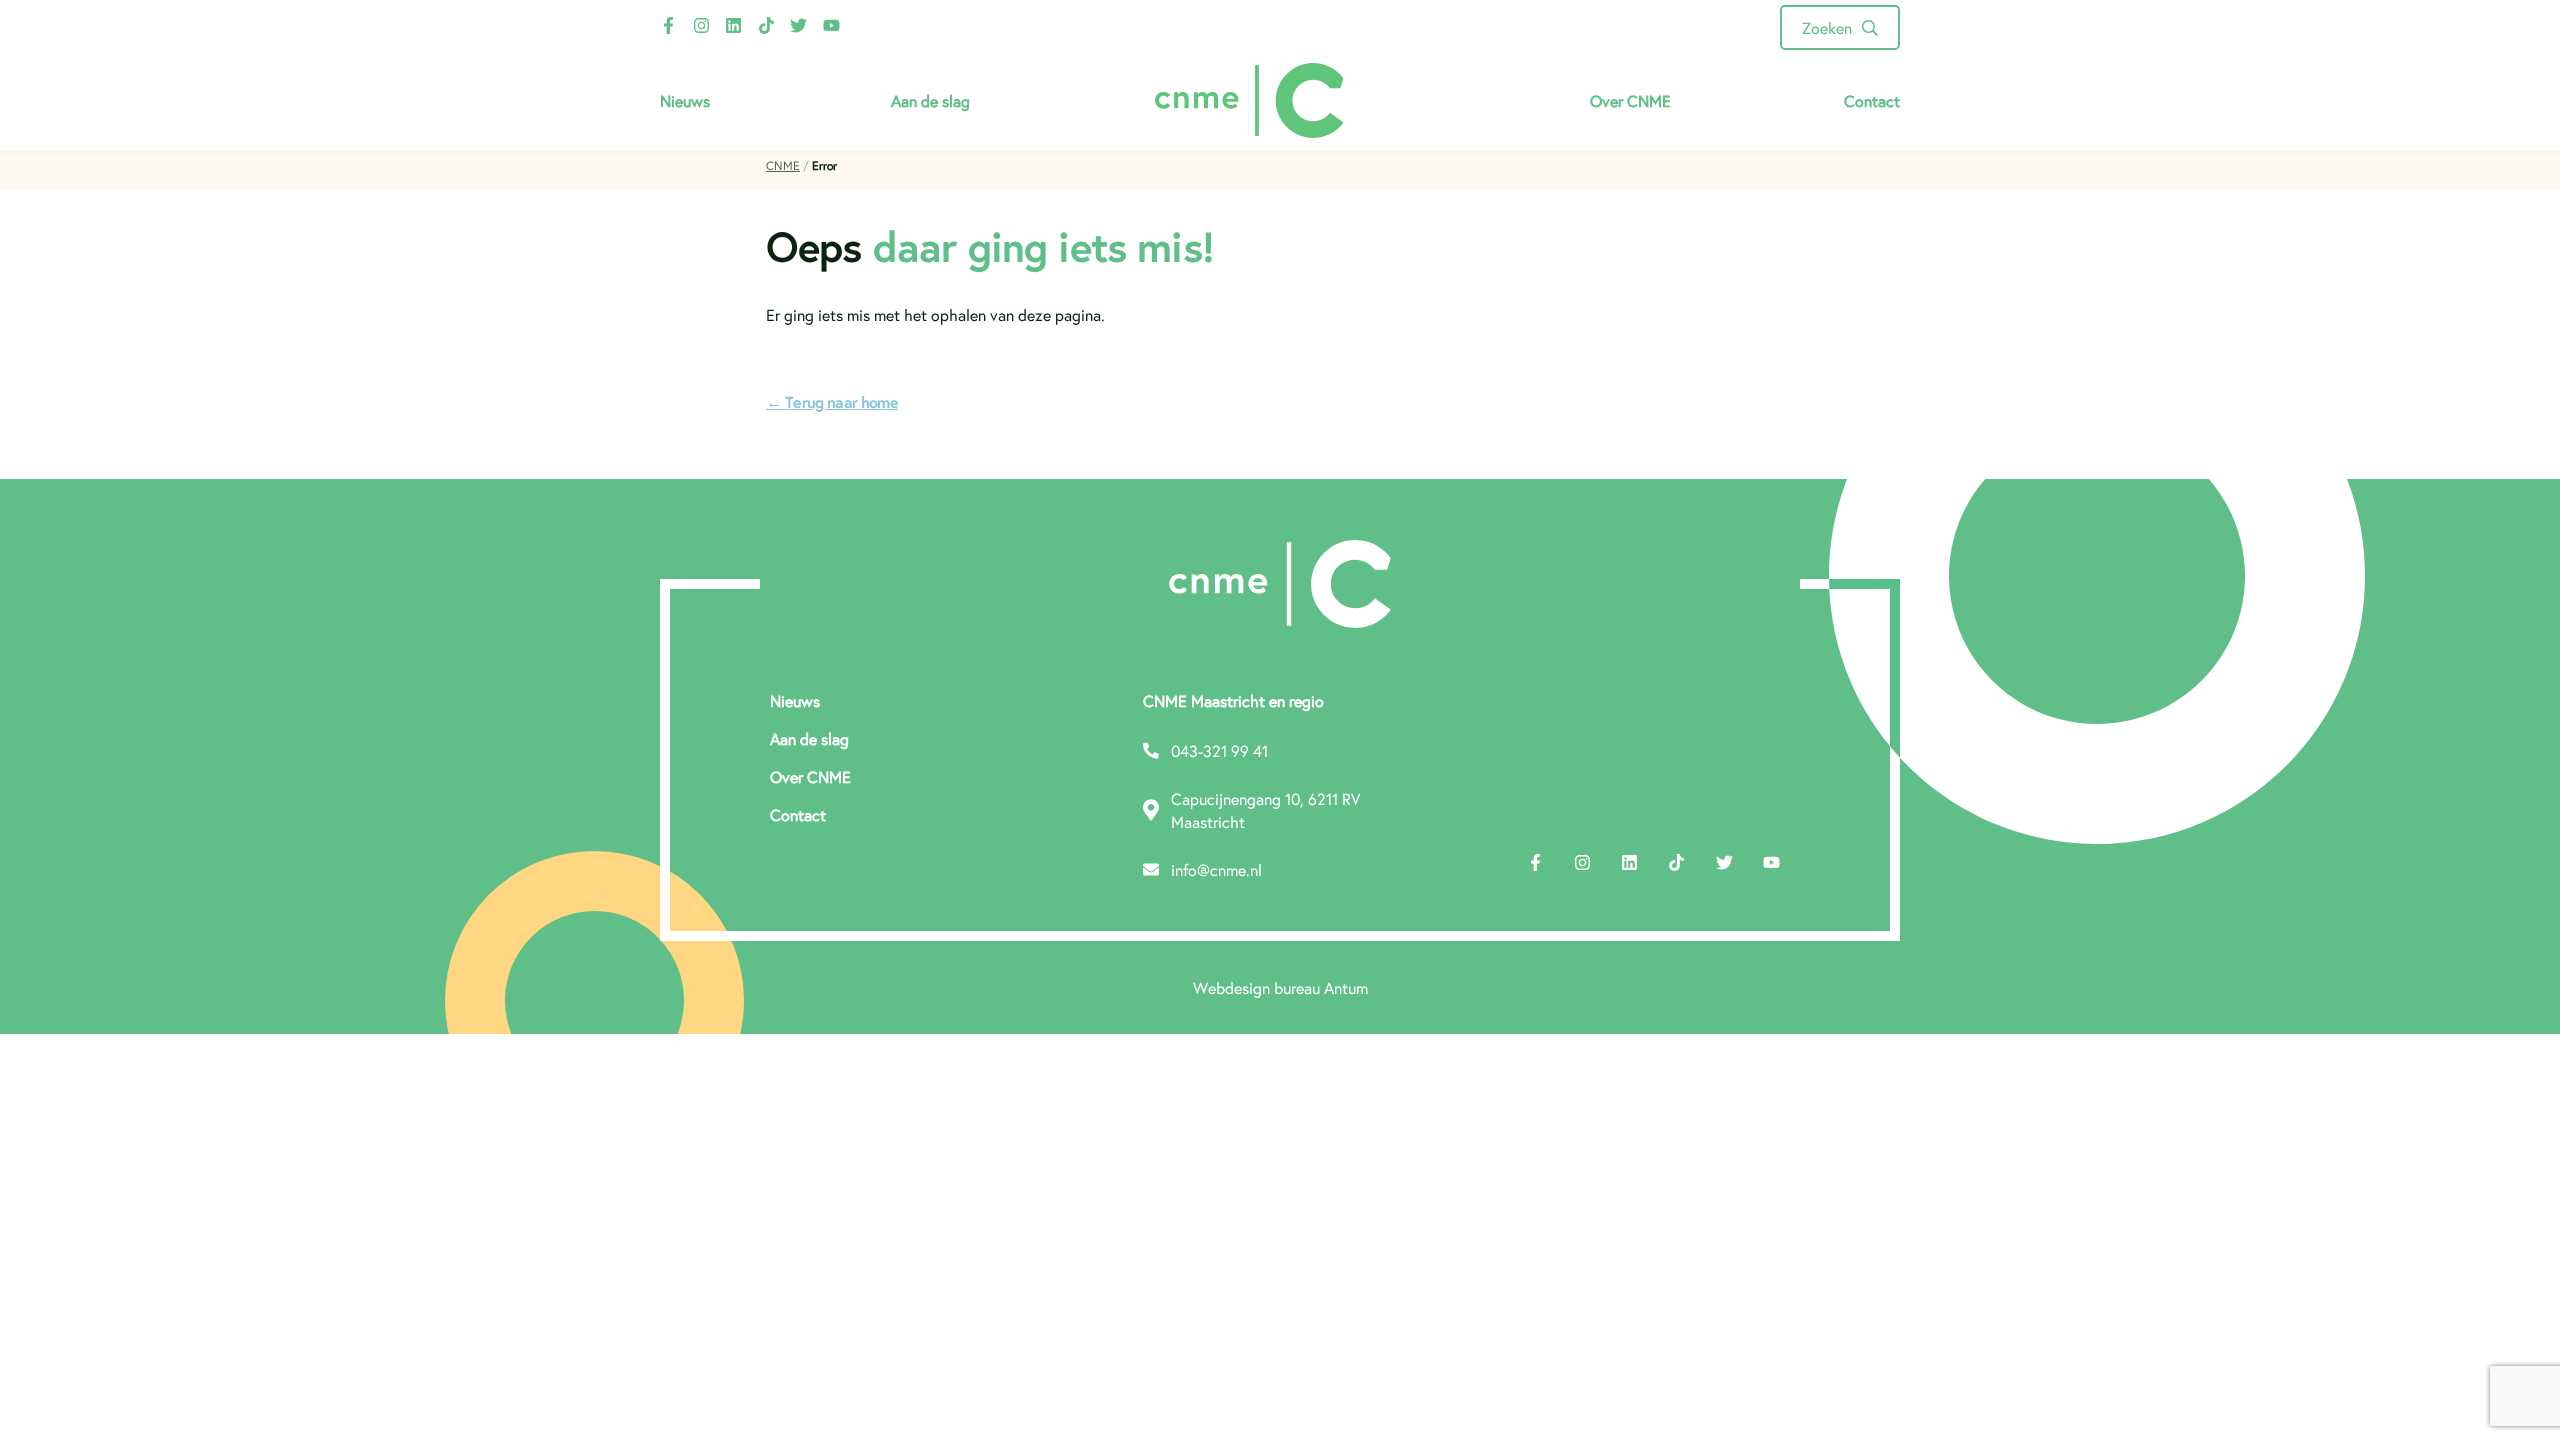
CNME (783, 165)
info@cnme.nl (1216, 869)
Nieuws (685, 100)
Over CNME (1630, 100)
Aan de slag (930, 100)
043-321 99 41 (1219, 750)
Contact (1872, 100)
